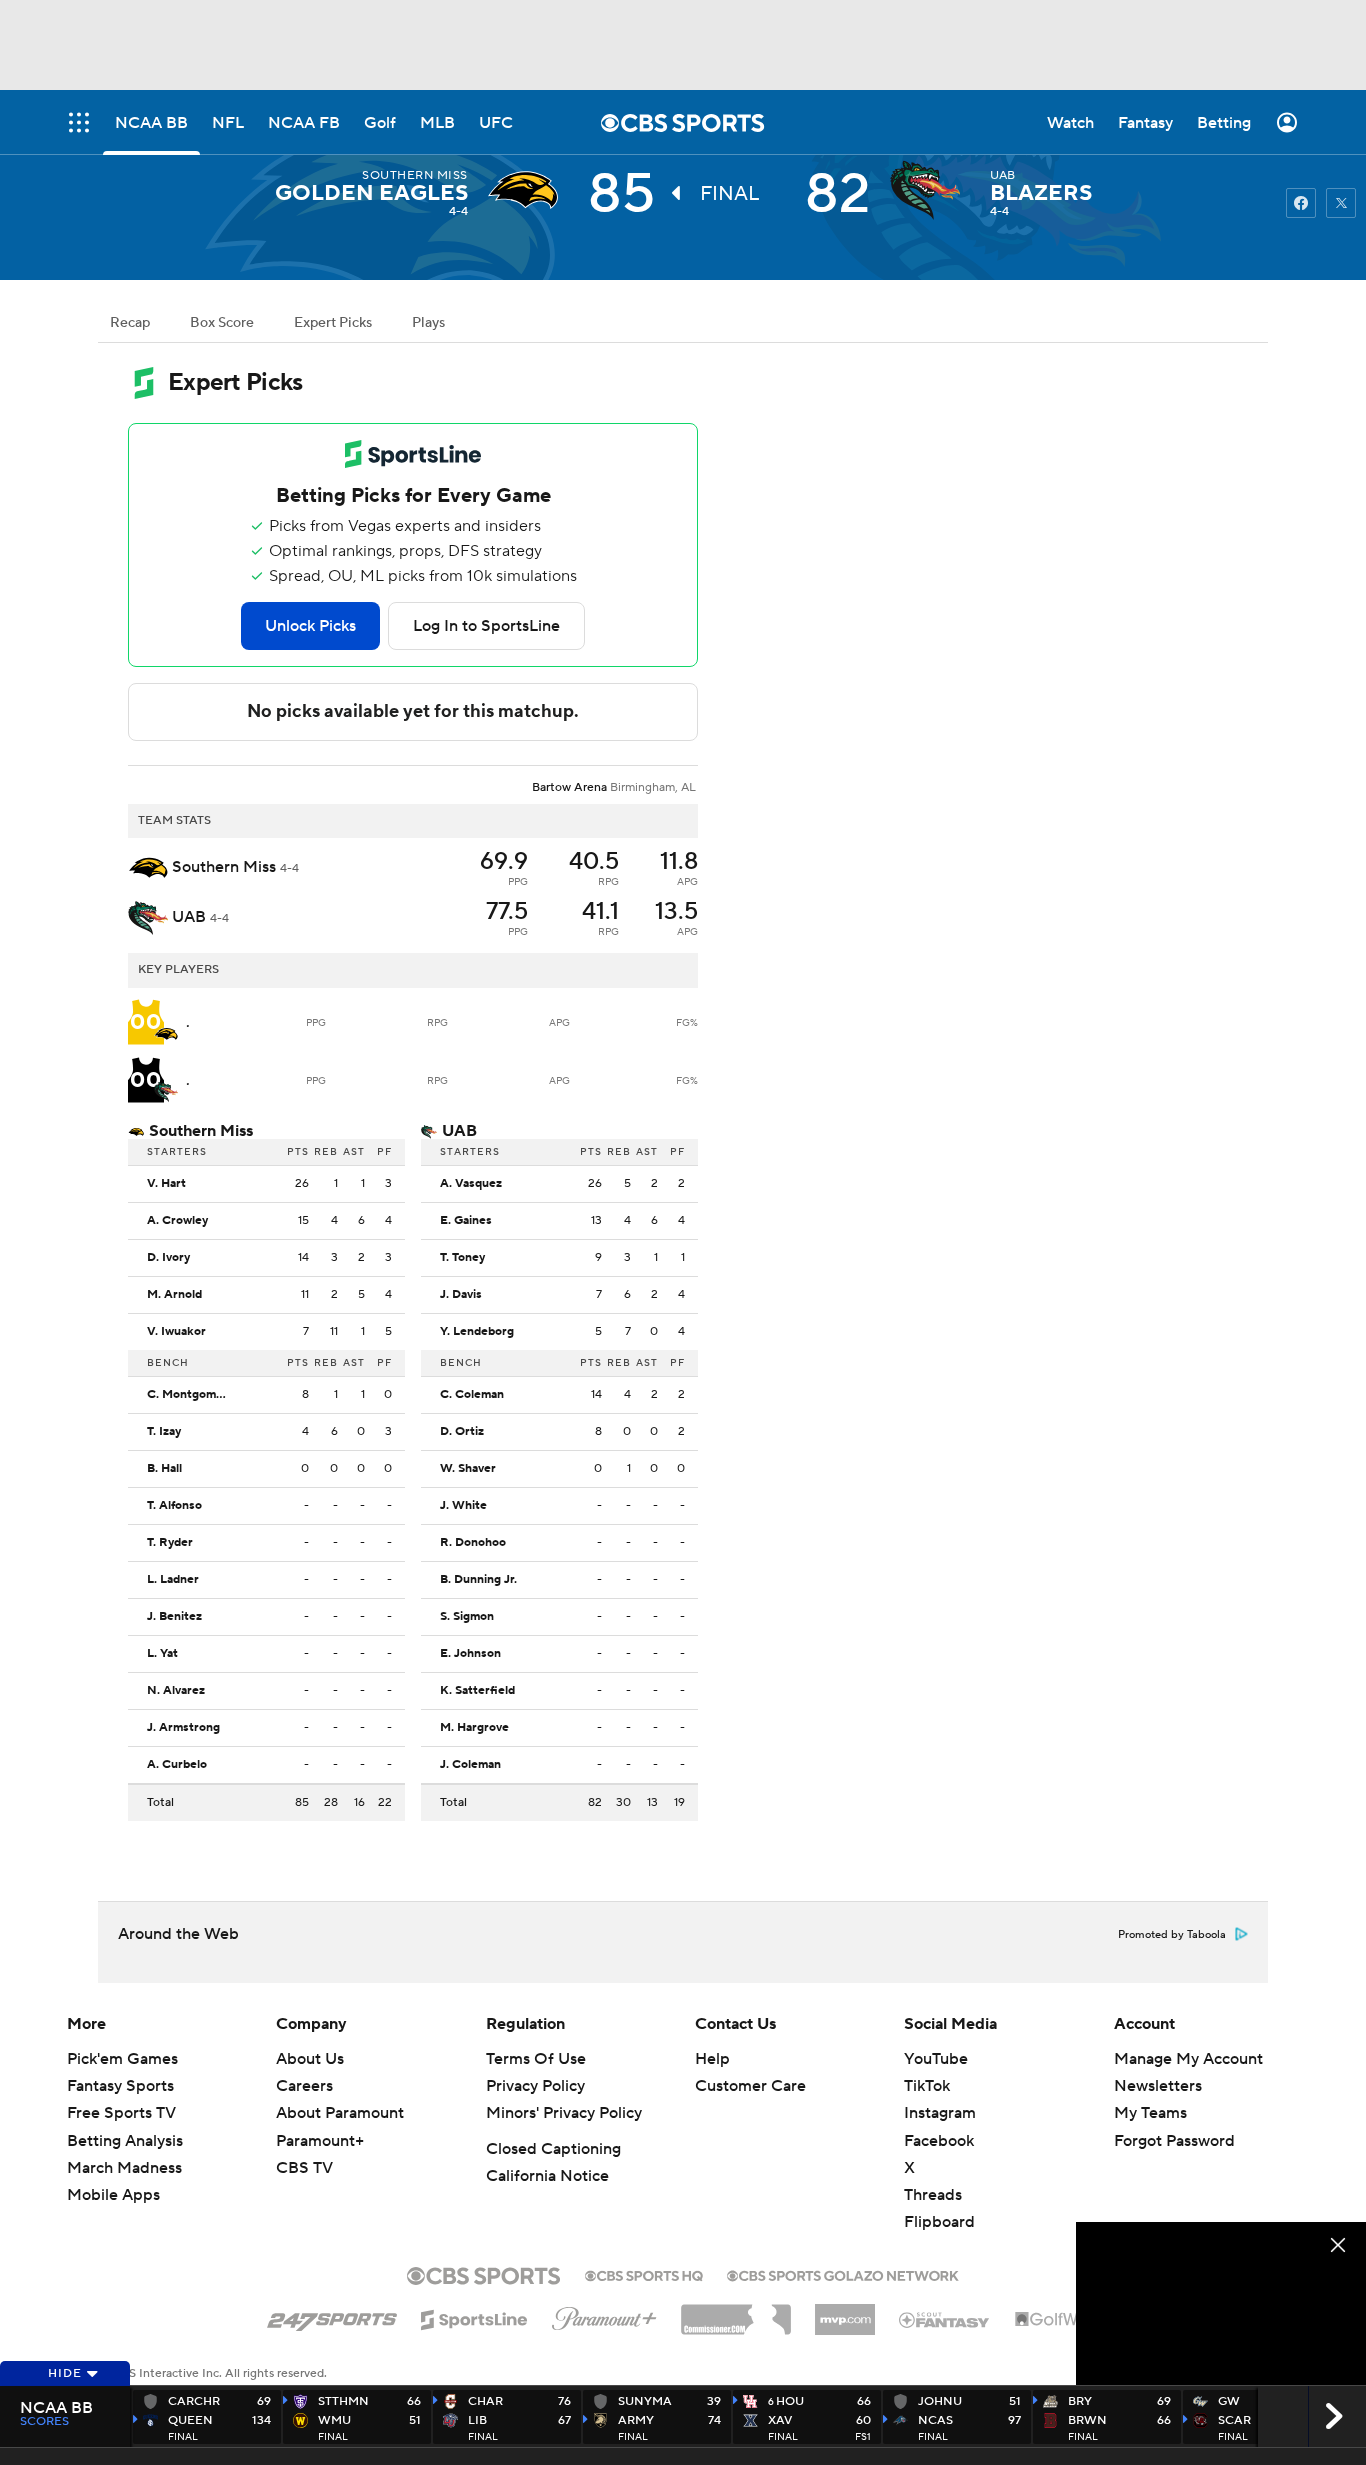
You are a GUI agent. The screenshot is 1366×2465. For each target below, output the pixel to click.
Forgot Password (1174, 2141)
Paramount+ (320, 2141)
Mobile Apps (113, 2195)
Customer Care (750, 2086)
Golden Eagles (371, 193)
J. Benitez (174, 1617)
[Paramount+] (604, 2315)
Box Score (222, 323)
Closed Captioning (553, 2149)
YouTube (936, 2059)
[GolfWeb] (1057, 2320)
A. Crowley (177, 1221)
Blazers (1041, 193)
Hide (65, 2373)
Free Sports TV (121, 2113)
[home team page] (930, 190)
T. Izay (164, 1432)
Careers (304, 2086)
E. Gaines (466, 1221)
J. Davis (461, 1295)
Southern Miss (414, 175)
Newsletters (1158, 2086)
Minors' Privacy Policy (564, 2113)
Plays (428, 323)
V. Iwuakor (176, 1332)
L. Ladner (173, 1580)
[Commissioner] (736, 2312)
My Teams (1150, 2113)
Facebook (939, 2141)
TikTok (927, 2086)
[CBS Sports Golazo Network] (843, 2274)
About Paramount (340, 2113)
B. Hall (164, 1469)
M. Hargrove (474, 1728)
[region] (1221, 2303)
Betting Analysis (125, 2141)
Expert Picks (333, 323)
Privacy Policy (535, 2086)
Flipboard (939, 2222)
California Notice (547, 2176)
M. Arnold (174, 1295)
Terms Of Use (536, 2059)
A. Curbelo (177, 1765)
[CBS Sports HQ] (644, 2274)
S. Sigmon (467, 1617)
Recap (130, 323)
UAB (1003, 175)
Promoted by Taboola (1172, 1935)
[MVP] (845, 2312)
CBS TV (304, 2168)
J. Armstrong (183, 1728)
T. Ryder (170, 1543)
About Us (310, 2059)
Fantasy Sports (120, 2086)
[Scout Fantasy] (945, 2319)
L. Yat (162, 1654)
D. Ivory (168, 1258)
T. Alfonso (174, 1506)
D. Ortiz (462, 1432)
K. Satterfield (477, 1691)
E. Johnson (470, 1654)
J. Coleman (470, 1765)
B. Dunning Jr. (478, 1580)
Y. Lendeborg (477, 1332)
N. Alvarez (176, 1691)
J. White (463, 1506)
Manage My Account (1188, 2059)
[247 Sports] (332, 2316)
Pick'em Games (122, 2059)
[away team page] (528, 190)
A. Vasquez (471, 1184)
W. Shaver (468, 1469)
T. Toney (462, 1258)
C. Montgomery (190, 1395)
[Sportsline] (474, 2317)
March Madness (124, 2168)
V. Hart (166, 1184)
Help (712, 2059)
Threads (933, 2195)
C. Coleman (472, 1395)
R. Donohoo (473, 1543)
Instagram (940, 2113)
